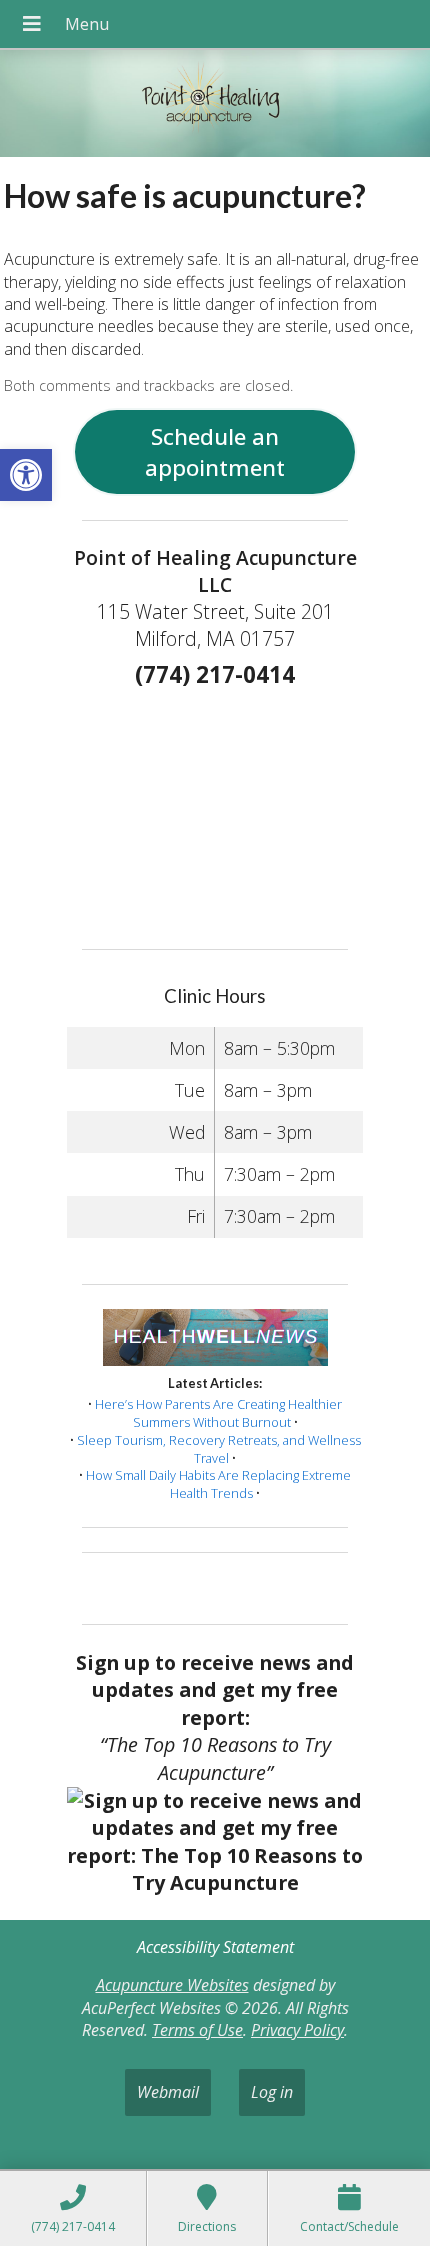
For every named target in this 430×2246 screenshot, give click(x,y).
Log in (272, 2092)
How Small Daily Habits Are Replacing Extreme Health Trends (218, 1484)
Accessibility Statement (215, 1947)
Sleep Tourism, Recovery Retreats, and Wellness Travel (219, 1449)
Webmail (168, 2092)
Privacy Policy (297, 2030)
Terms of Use (197, 2030)
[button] (26, 475)
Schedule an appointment (215, 452)
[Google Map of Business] (215, 812)
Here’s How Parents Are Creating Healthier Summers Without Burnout (218, 1413)
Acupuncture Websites (172, 1985)
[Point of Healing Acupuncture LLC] (215, 105)
